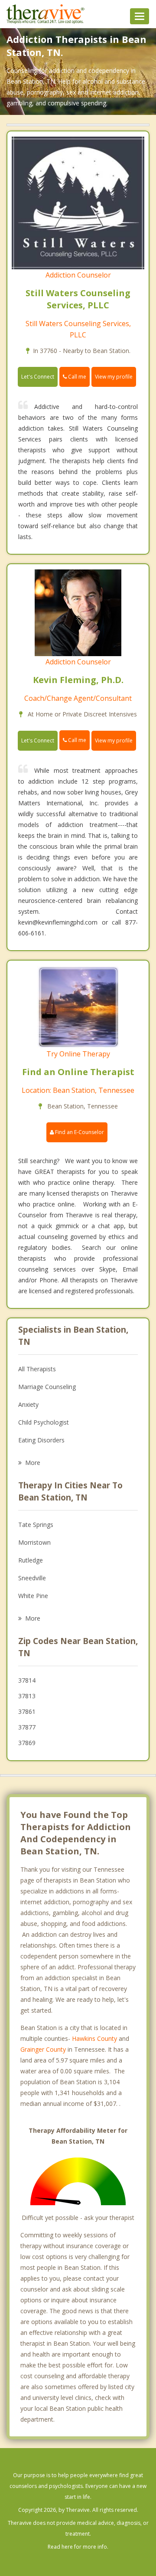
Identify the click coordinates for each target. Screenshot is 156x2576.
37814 (27, 1680)
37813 (27, 1696)
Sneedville (32, 1578)
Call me (76, 377)
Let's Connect (38, 377)
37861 (27, 1711)
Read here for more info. (78, 2547)
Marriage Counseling (47, 1387)
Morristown (34, 1542)
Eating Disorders (41, 1440)
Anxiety (28, 1404)
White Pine (33, 1596)
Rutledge (31, 1560)
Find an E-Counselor (79, 1132)
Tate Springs (36, 1525)
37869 (27, 1743)
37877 (27, 1727)
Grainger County (43, 2049)
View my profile (114, 377)
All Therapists (37, 1369)
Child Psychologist (44, 1422)
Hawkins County (94, 2038)
